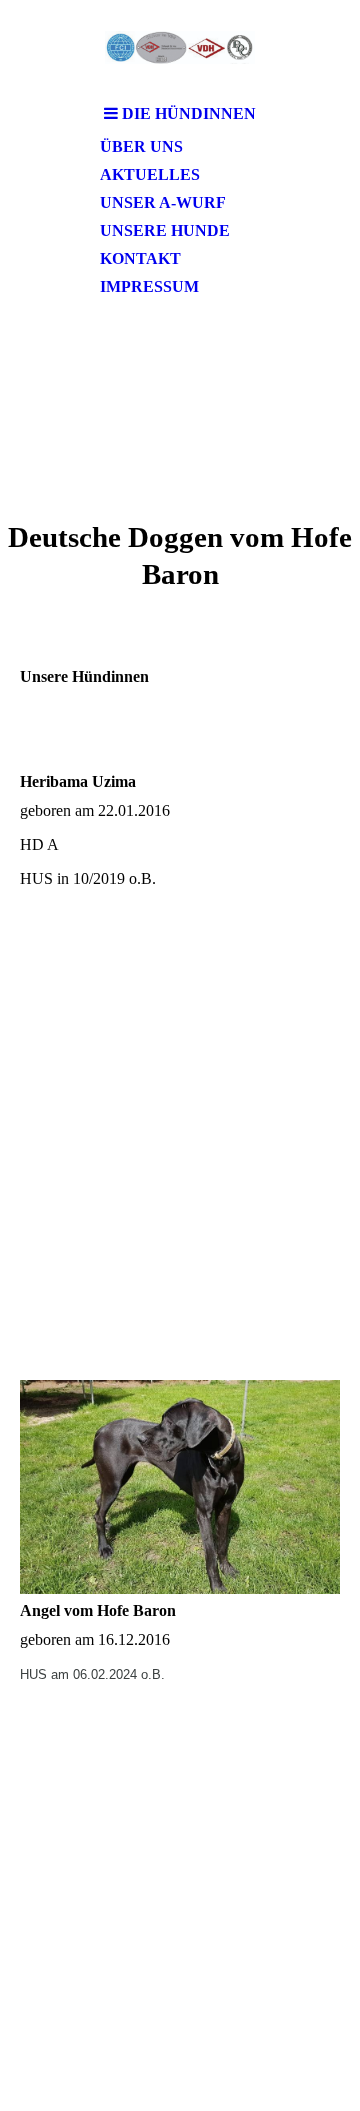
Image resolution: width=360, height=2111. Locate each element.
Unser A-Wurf (163, 202)
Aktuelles (150, 174)
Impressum (149, 286)
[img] (180, 47)
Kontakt (140, 258)
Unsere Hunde (165, 230)
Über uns (141, 146)
